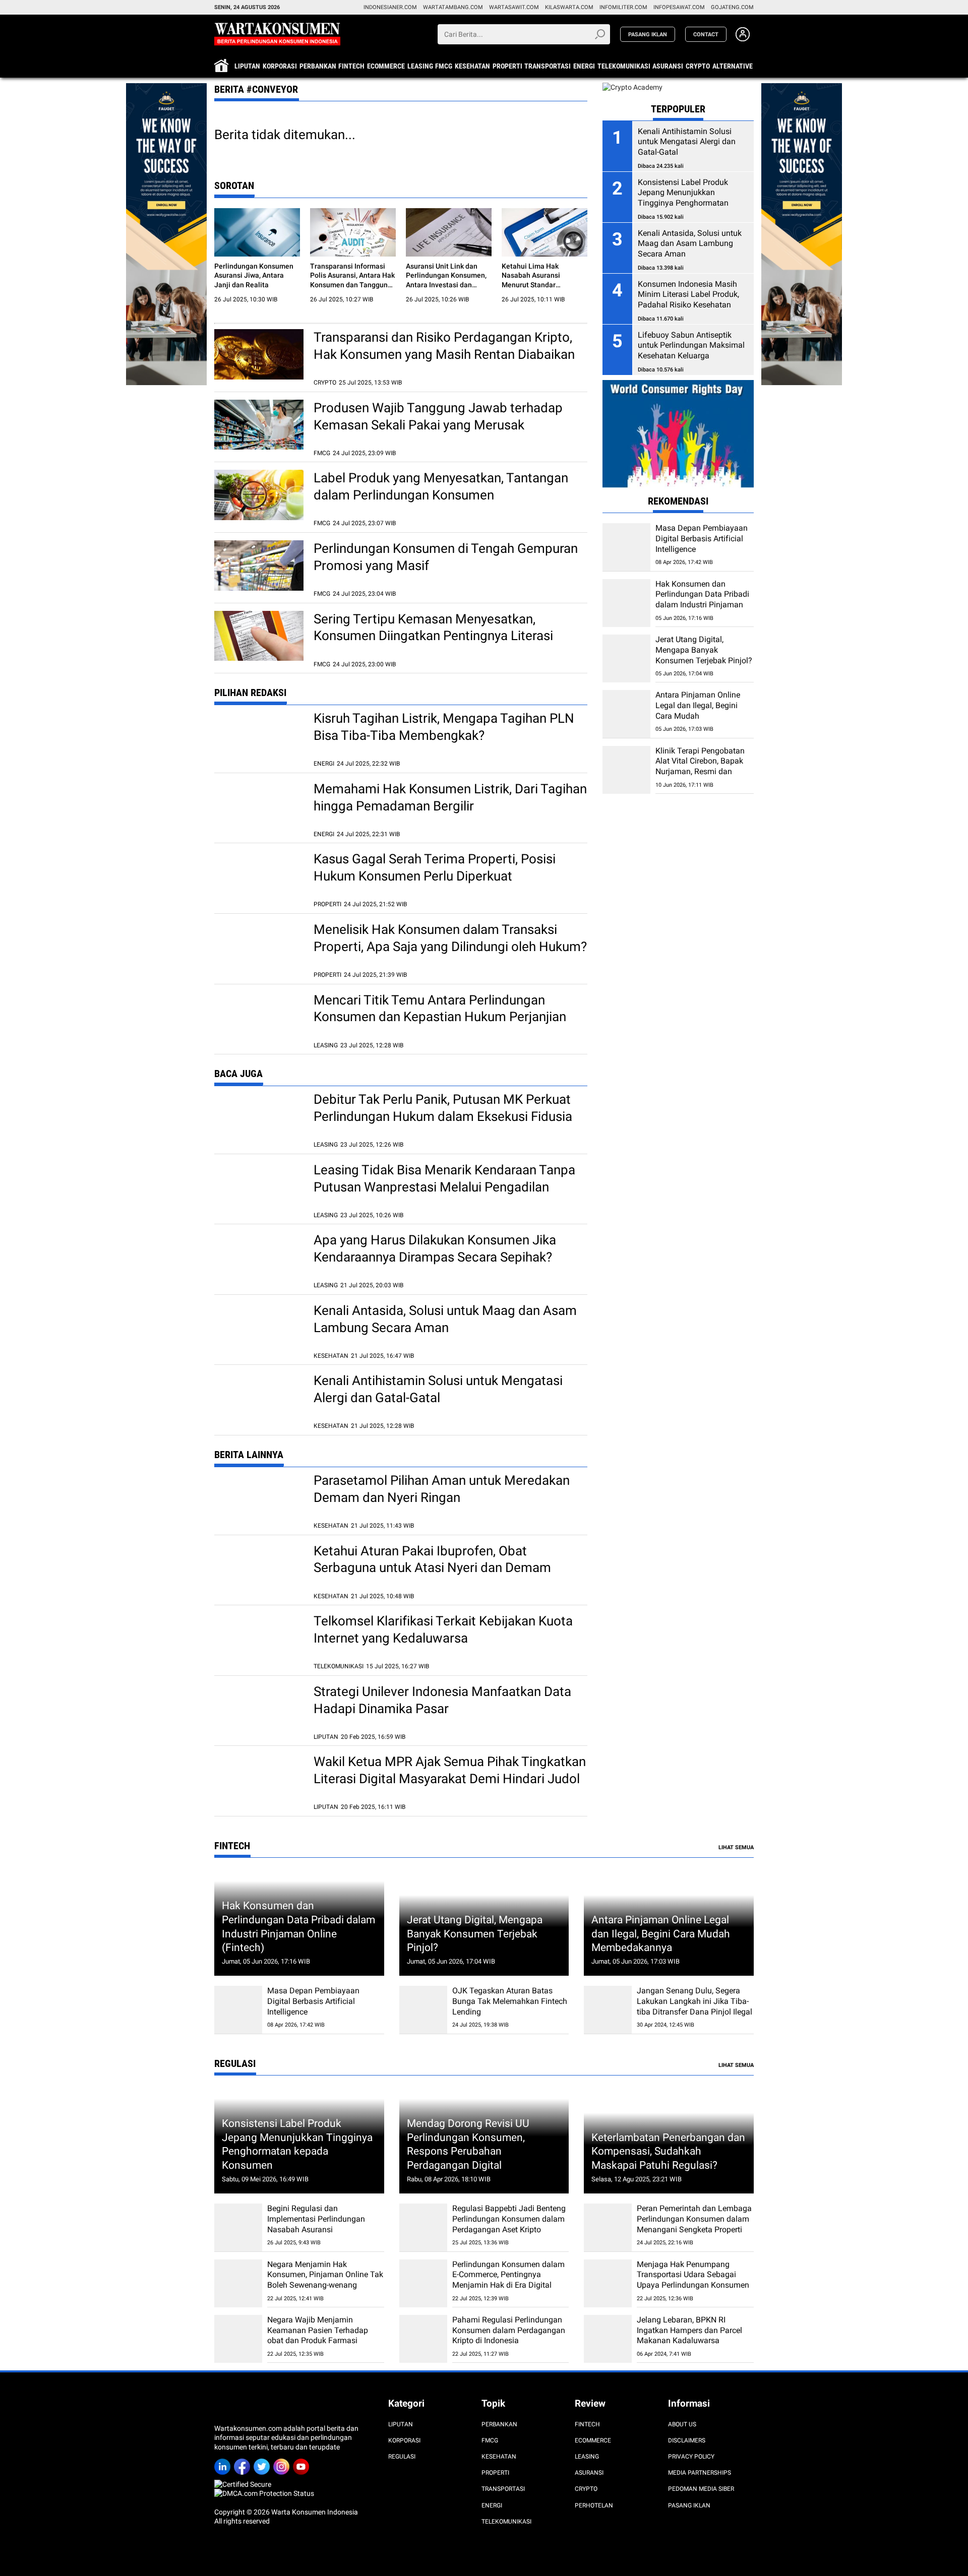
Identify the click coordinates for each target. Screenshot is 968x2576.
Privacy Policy (691, 2457)
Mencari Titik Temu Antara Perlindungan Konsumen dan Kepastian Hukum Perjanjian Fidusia (440, 1017)
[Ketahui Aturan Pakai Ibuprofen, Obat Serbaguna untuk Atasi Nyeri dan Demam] (259, 1568)
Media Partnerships (700, 2473)
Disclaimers (687, 2440)
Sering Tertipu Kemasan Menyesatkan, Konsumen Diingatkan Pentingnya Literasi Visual (433, 636)
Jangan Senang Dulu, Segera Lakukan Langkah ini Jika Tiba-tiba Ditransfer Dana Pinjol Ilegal (694, 2001)
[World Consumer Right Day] (678, 435)
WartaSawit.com (514, 7)
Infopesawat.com (679, 7)
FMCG (444, 66)
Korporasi (280, 66)
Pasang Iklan (689, 2505)
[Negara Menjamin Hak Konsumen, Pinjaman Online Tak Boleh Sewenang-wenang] (238, 2283)
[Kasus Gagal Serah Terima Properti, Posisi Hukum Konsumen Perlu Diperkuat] (259, 876)
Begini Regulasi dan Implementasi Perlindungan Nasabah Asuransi (316, 2219)
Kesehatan (472, 66)
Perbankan (318, 66)
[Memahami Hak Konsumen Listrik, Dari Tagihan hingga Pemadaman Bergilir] (259, 806)
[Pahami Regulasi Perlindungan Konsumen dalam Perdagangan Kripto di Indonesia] (423, 2339)
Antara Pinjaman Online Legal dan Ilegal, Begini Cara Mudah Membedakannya (698, 710)
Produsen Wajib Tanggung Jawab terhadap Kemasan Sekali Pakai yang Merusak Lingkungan (438, 425)
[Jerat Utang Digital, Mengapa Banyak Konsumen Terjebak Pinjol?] (626, 658)
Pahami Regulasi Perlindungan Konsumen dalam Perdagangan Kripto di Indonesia (509, 2330)
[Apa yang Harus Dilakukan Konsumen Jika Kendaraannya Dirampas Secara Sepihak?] (259, 1257)
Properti (507, 66)
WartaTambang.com (453, 7)
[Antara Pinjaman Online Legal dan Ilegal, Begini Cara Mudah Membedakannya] (626, 714)
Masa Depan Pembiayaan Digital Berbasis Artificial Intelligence (702, 539)
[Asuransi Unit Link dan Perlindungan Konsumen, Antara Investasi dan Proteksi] (449, 232)
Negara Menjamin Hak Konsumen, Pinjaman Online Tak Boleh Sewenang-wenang (325, 2275)
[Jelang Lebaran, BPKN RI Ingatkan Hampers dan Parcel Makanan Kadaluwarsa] (608, 2339)
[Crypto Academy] (632, 87)
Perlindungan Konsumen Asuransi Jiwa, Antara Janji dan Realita (254, 275)
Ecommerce (386, 66)
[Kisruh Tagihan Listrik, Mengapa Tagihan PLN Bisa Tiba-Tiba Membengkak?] (259, 735)
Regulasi (402, 2457)
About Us (682, 2424)
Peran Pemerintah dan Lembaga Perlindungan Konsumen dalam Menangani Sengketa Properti (694, 2219)
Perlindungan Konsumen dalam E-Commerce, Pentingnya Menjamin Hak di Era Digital (508, 2275)
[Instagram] (283, 2463)
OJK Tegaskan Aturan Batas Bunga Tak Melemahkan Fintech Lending (510, 2001)
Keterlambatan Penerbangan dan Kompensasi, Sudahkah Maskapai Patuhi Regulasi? (668, 2151)
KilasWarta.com (569, 7)
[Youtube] (303, 2463)
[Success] (166, 88)
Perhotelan (594, 2505)
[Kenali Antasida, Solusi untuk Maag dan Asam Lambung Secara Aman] (259, 1328)
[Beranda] (277, 33)
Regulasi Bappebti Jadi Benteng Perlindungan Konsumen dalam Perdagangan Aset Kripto (509, 2219)
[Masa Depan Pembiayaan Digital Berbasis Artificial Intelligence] (626, 547)
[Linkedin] (224, 2463)
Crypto (698, 66)
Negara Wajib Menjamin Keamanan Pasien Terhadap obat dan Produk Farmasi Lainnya (318, 2335)
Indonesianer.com (390, 7)
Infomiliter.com (623, 7)
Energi (584, 66)
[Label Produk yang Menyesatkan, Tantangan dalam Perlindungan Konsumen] (259, 495)
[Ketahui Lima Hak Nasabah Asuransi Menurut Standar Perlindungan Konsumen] (544, 232)
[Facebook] (244, 2463)
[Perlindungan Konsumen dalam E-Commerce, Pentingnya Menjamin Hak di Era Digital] (423, 2283)
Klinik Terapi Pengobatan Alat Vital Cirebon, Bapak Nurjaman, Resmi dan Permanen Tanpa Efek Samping (700, 771)
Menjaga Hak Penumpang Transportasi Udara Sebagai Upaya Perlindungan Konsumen (693, 2275)
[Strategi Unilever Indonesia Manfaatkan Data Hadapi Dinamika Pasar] (259, 1709)
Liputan (247, 66)
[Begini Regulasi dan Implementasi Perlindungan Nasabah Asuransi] (238, 2227)
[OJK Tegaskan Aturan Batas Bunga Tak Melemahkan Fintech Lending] (423, 2010)
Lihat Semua (736, 1847)
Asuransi (668, 66)
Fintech (351, 66)
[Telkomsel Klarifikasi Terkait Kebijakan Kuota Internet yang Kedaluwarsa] (259, 1638)
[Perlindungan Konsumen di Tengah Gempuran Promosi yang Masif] (259, 566)
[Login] (743, 39)
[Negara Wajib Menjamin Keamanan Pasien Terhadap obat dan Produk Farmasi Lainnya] (238, 2339)
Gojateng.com (732, 7)
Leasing (420, 66)
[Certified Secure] (244, 2484)
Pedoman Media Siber (701, 2489)
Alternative (733, 66)
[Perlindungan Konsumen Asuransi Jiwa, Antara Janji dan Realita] (257, 232)
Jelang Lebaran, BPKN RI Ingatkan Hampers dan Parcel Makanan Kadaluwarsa (689, 2330)
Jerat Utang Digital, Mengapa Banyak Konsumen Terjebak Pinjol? (704, 650)
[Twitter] (263, 2463)
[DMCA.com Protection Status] (264, 2493)
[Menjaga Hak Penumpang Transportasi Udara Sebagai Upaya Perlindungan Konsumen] (608, 2283)
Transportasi (548, 66)
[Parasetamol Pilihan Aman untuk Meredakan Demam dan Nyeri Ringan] (259, 1497)
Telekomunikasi (624, 66)
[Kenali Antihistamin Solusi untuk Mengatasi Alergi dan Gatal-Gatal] (259, 1398)
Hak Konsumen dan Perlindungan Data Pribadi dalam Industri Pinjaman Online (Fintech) (702, 600)
